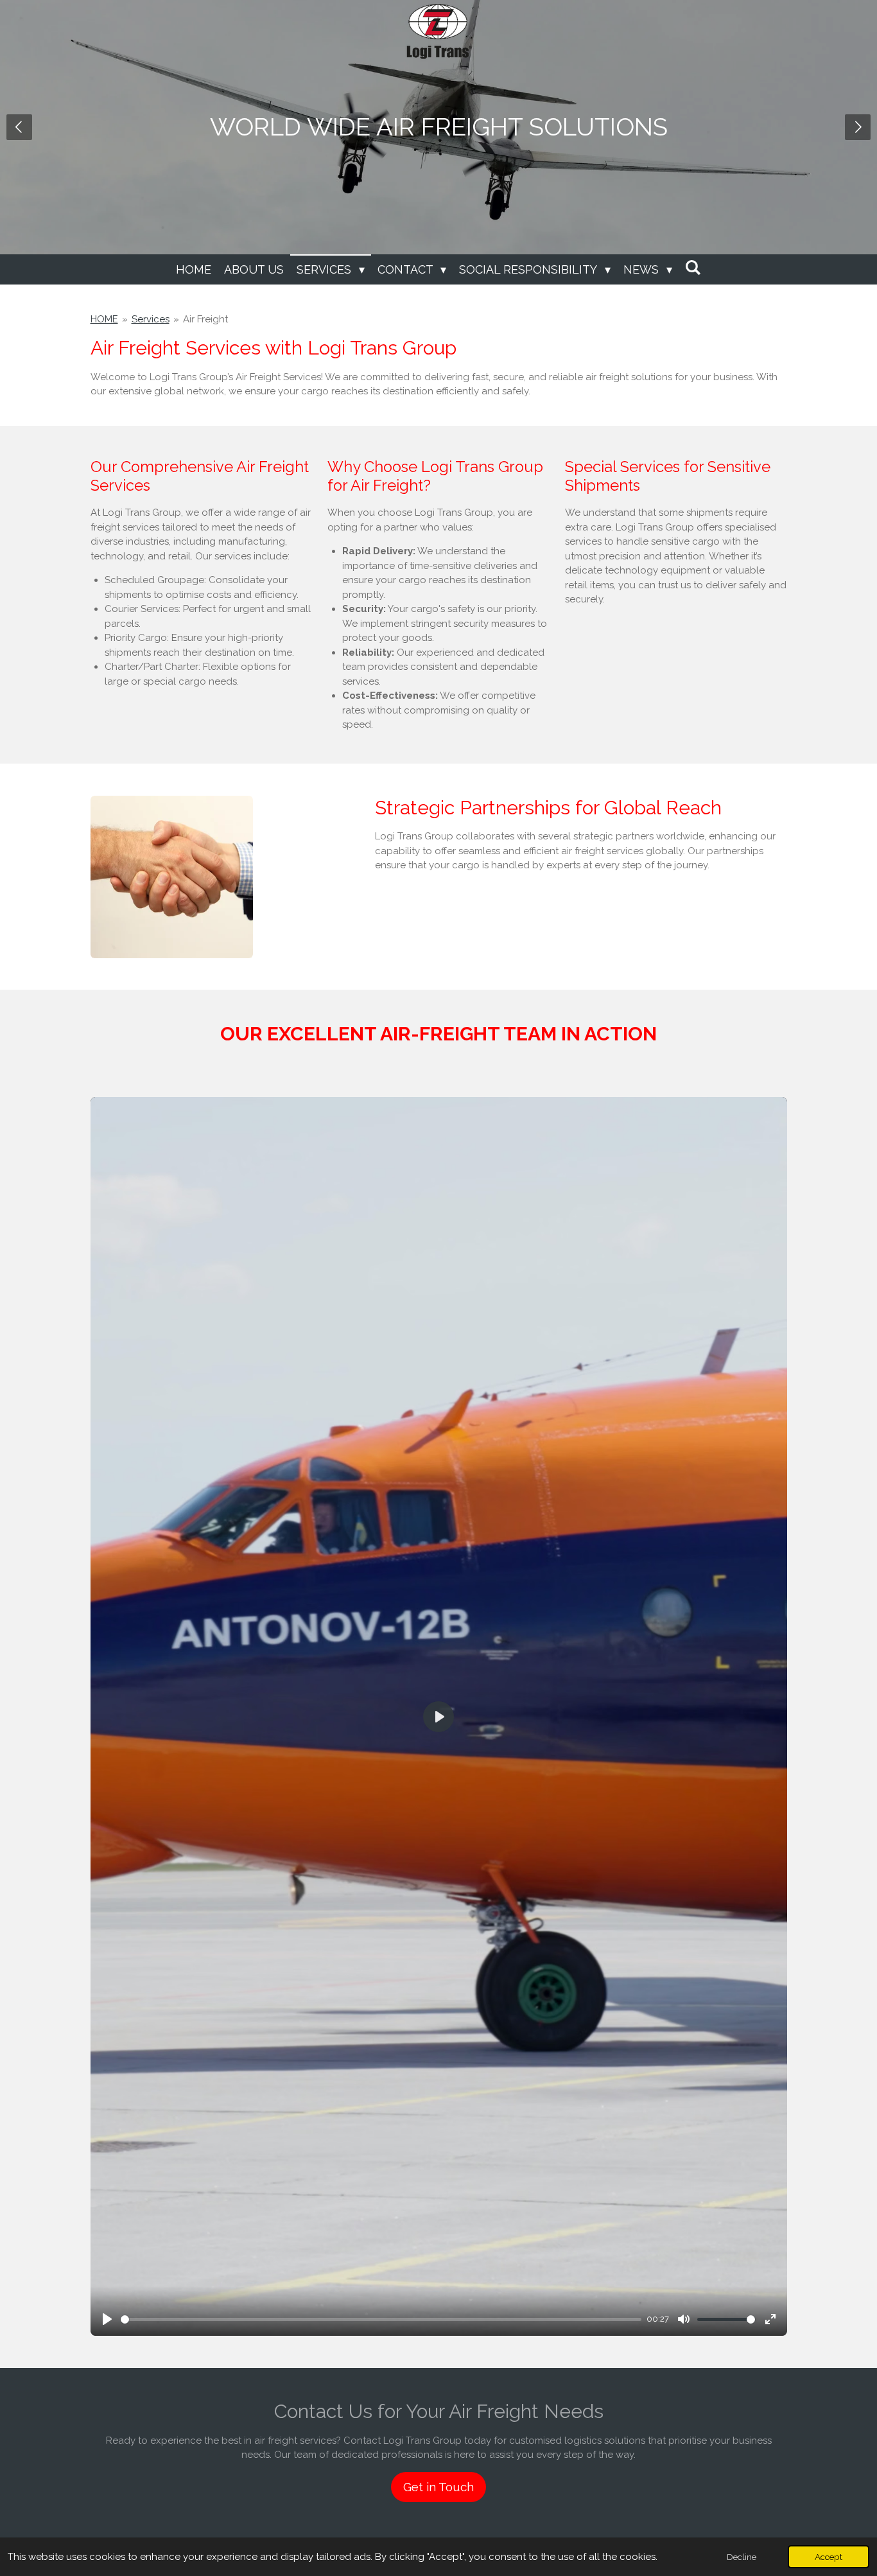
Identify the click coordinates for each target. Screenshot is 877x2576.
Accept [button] (829, 2557)
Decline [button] (742, 2557)
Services (151, 319)
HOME (104, 319)
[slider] (381, 2319)
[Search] (693, 267)
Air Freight (205, 319)
